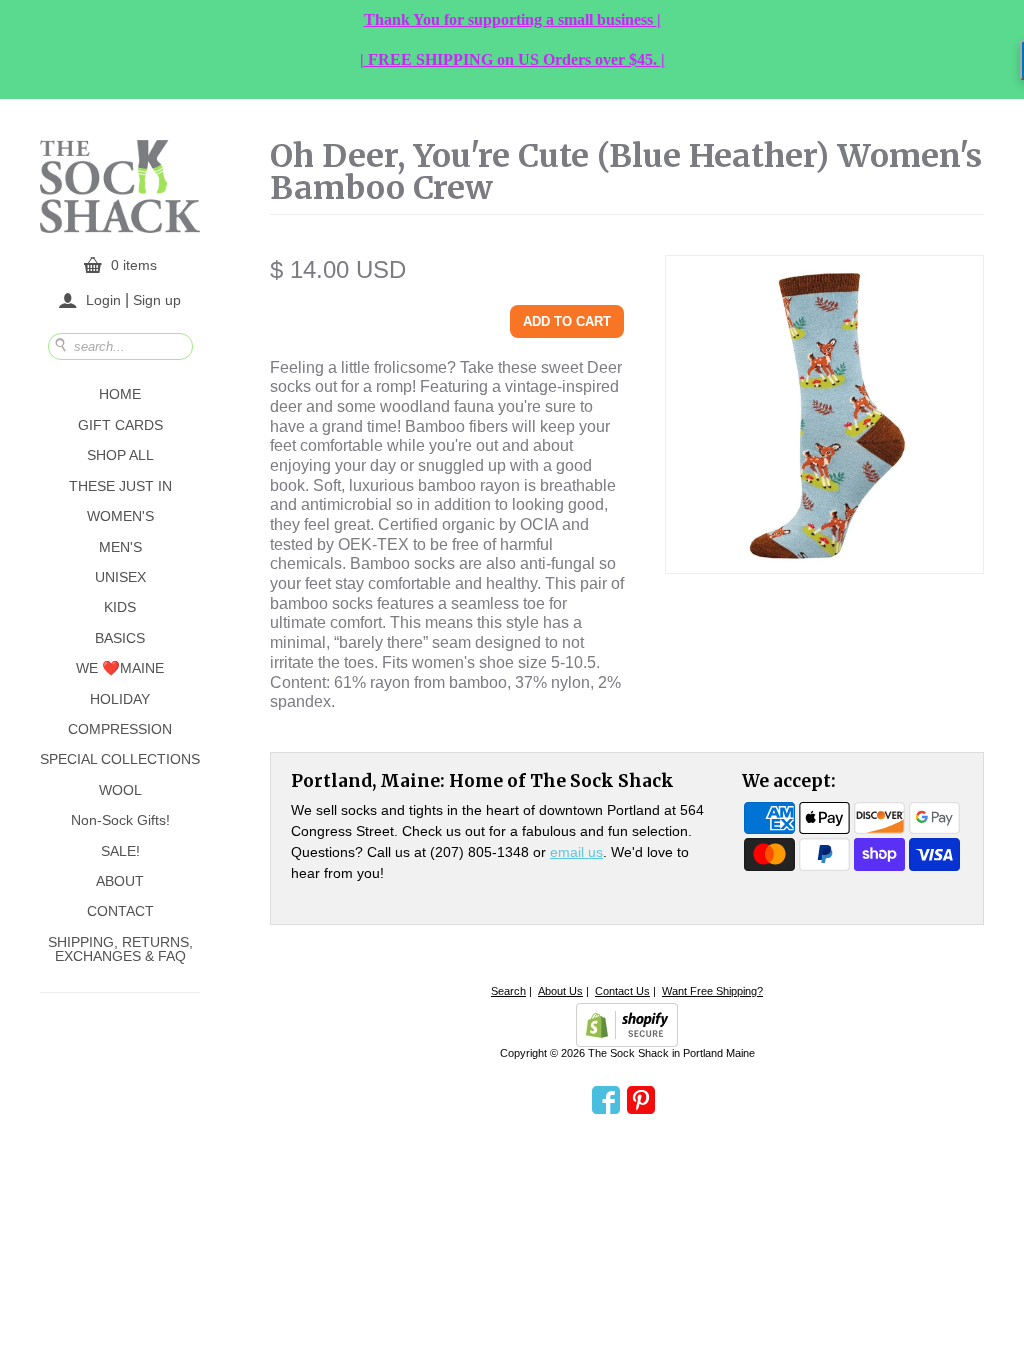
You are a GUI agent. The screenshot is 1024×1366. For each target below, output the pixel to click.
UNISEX (120, 577)
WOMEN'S (120, 516)
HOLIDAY (120, 699)
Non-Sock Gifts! (120, 820)
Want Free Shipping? (712, 991)
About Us (560, 991)
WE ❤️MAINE (120, 668)
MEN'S (120, 547)
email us (576, 852)
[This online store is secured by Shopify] (627, 1025)
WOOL (120, 790)
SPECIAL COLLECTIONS (120, 759)
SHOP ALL (120, 455)
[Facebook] (606, 1101)
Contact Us (622, 991)
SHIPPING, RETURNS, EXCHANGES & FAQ (120, 949)
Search (508, 991)
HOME (120, 394)
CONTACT (120, 911)
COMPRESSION (120, 729)
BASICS (120, 638)
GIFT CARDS (120, 425)
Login (103, 300)
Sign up (157, 299)
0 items (134, 265)
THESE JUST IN (120, 486)
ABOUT (120, 881)
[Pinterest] (641, 1101)
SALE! (120, 851)
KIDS (120, 607)
